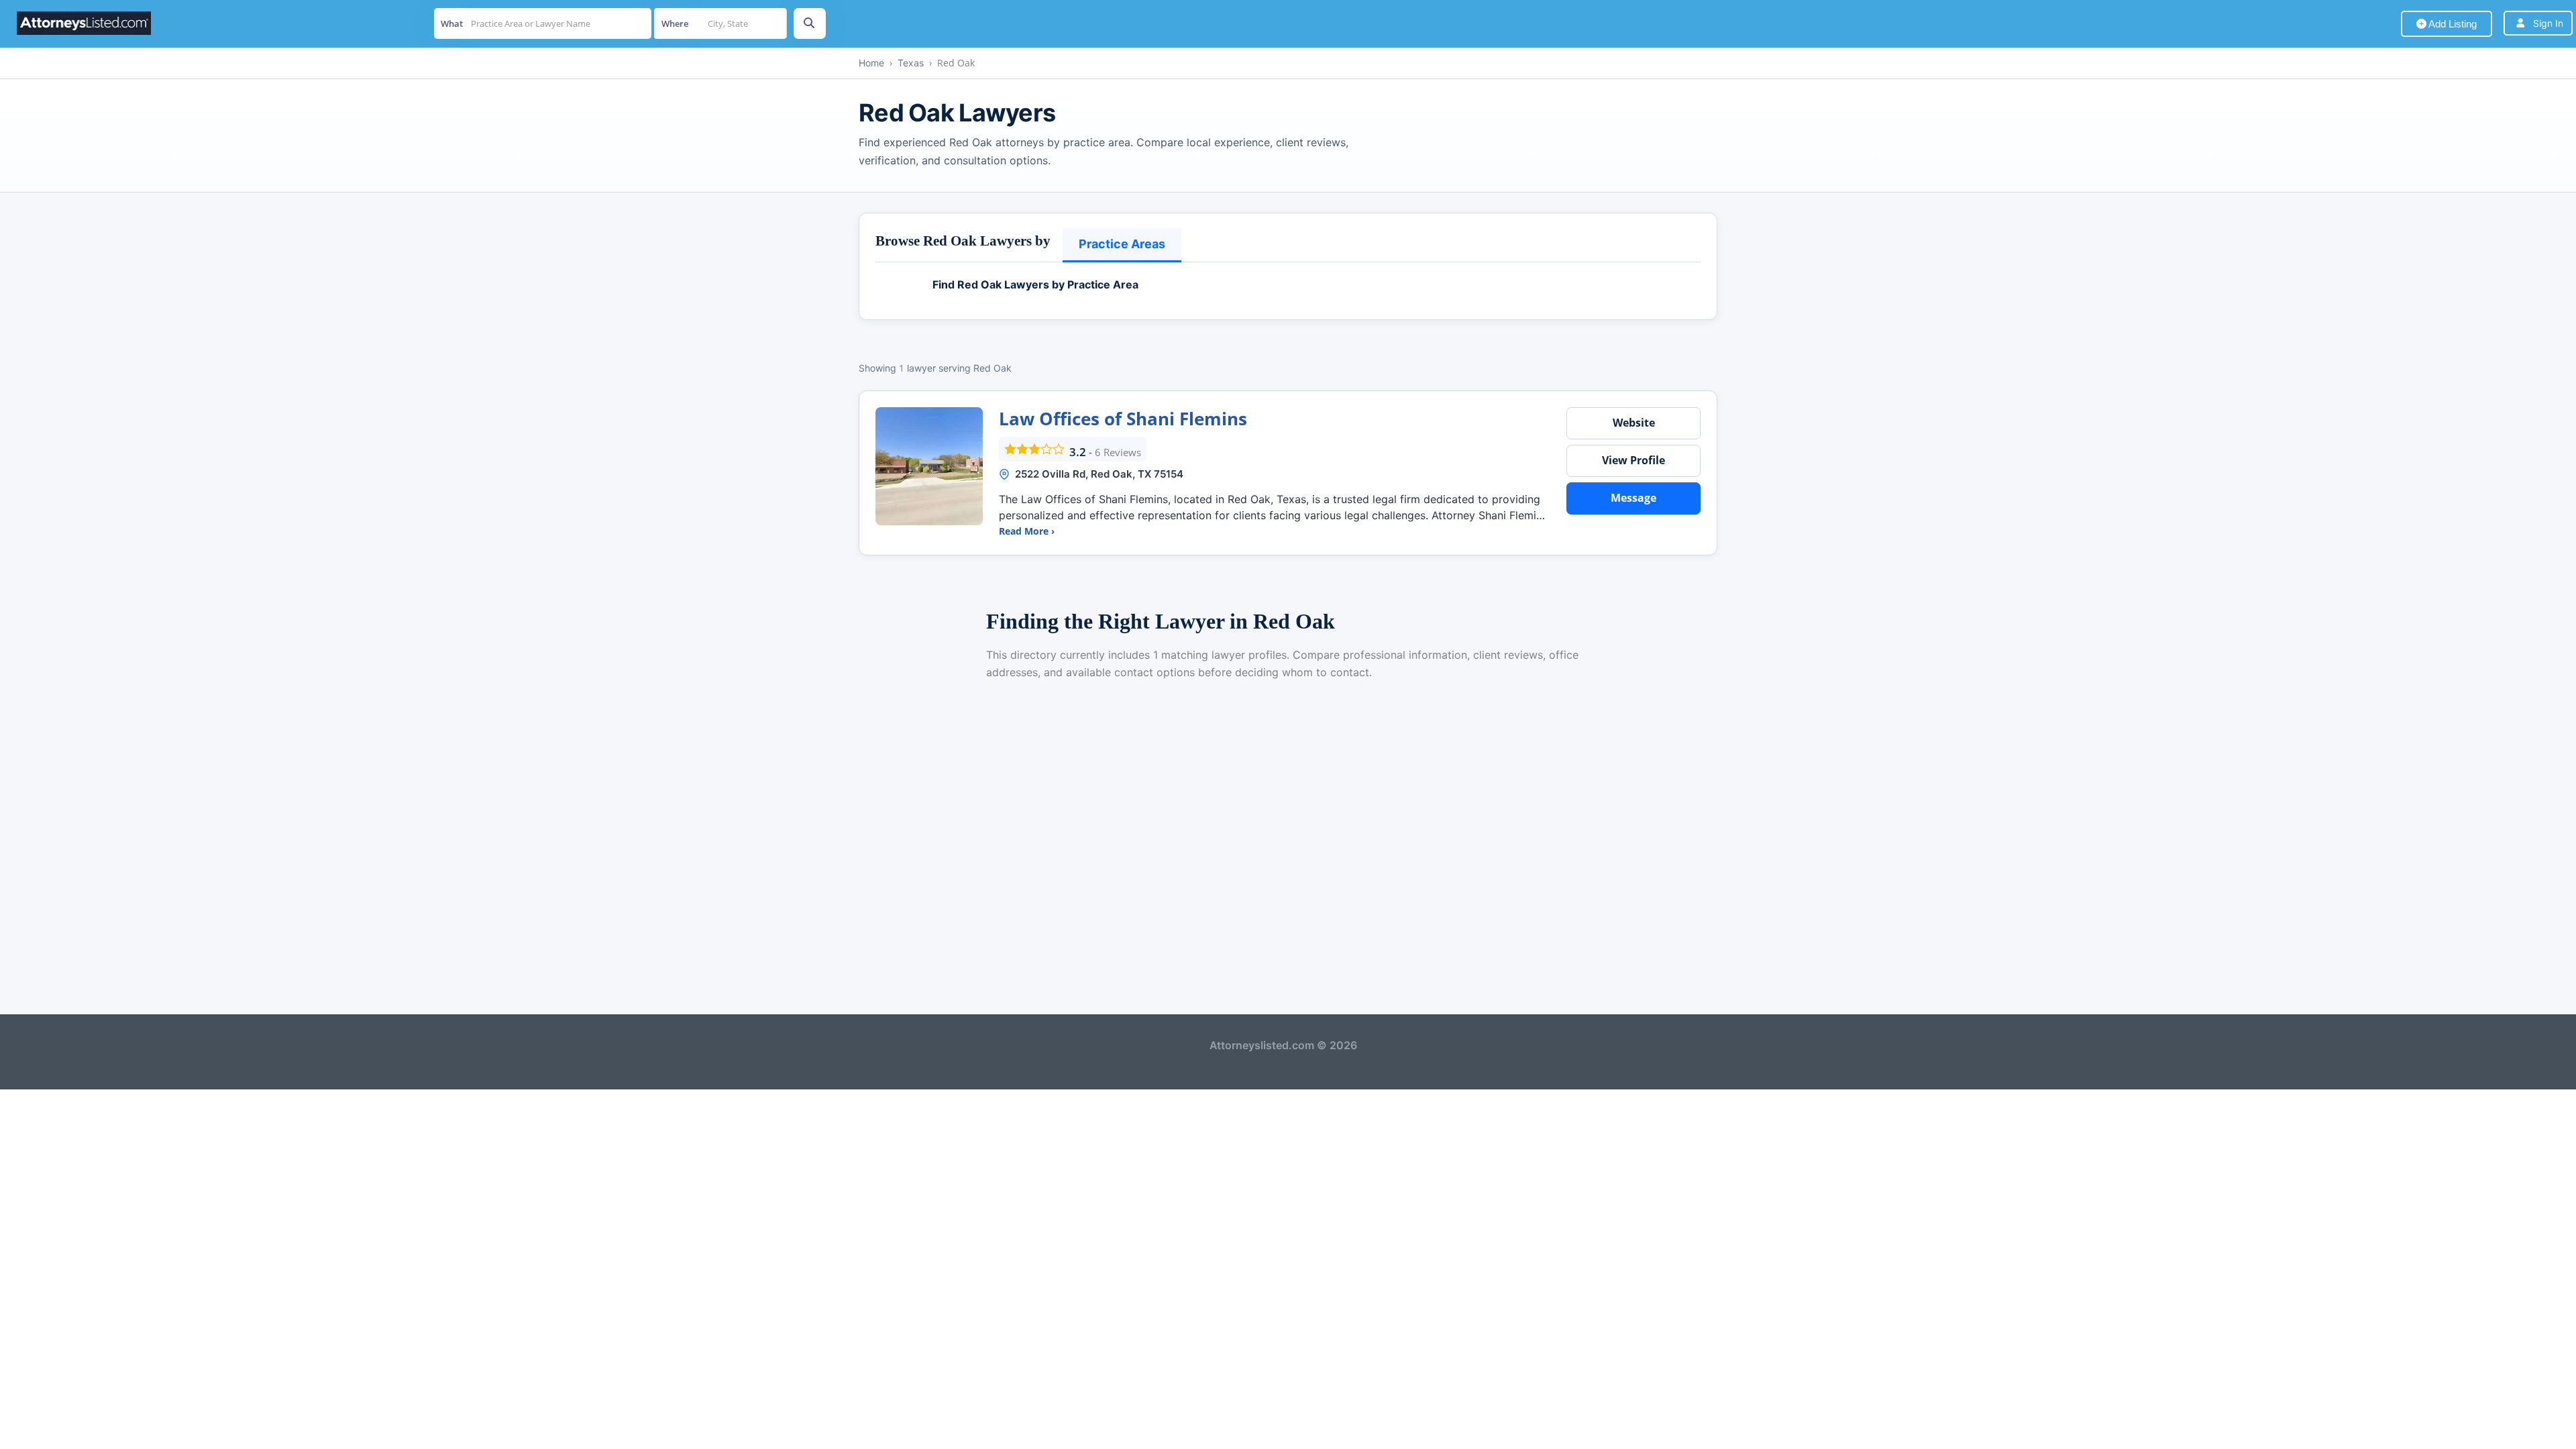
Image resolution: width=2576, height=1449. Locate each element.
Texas (911, 63)
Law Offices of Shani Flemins (1123, 419)
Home (871, 63)
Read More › (1027, 531)
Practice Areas (1122, 244)
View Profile (1633, 460)
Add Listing (2452, 24)
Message (1633, 498)
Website (1634, 423)
